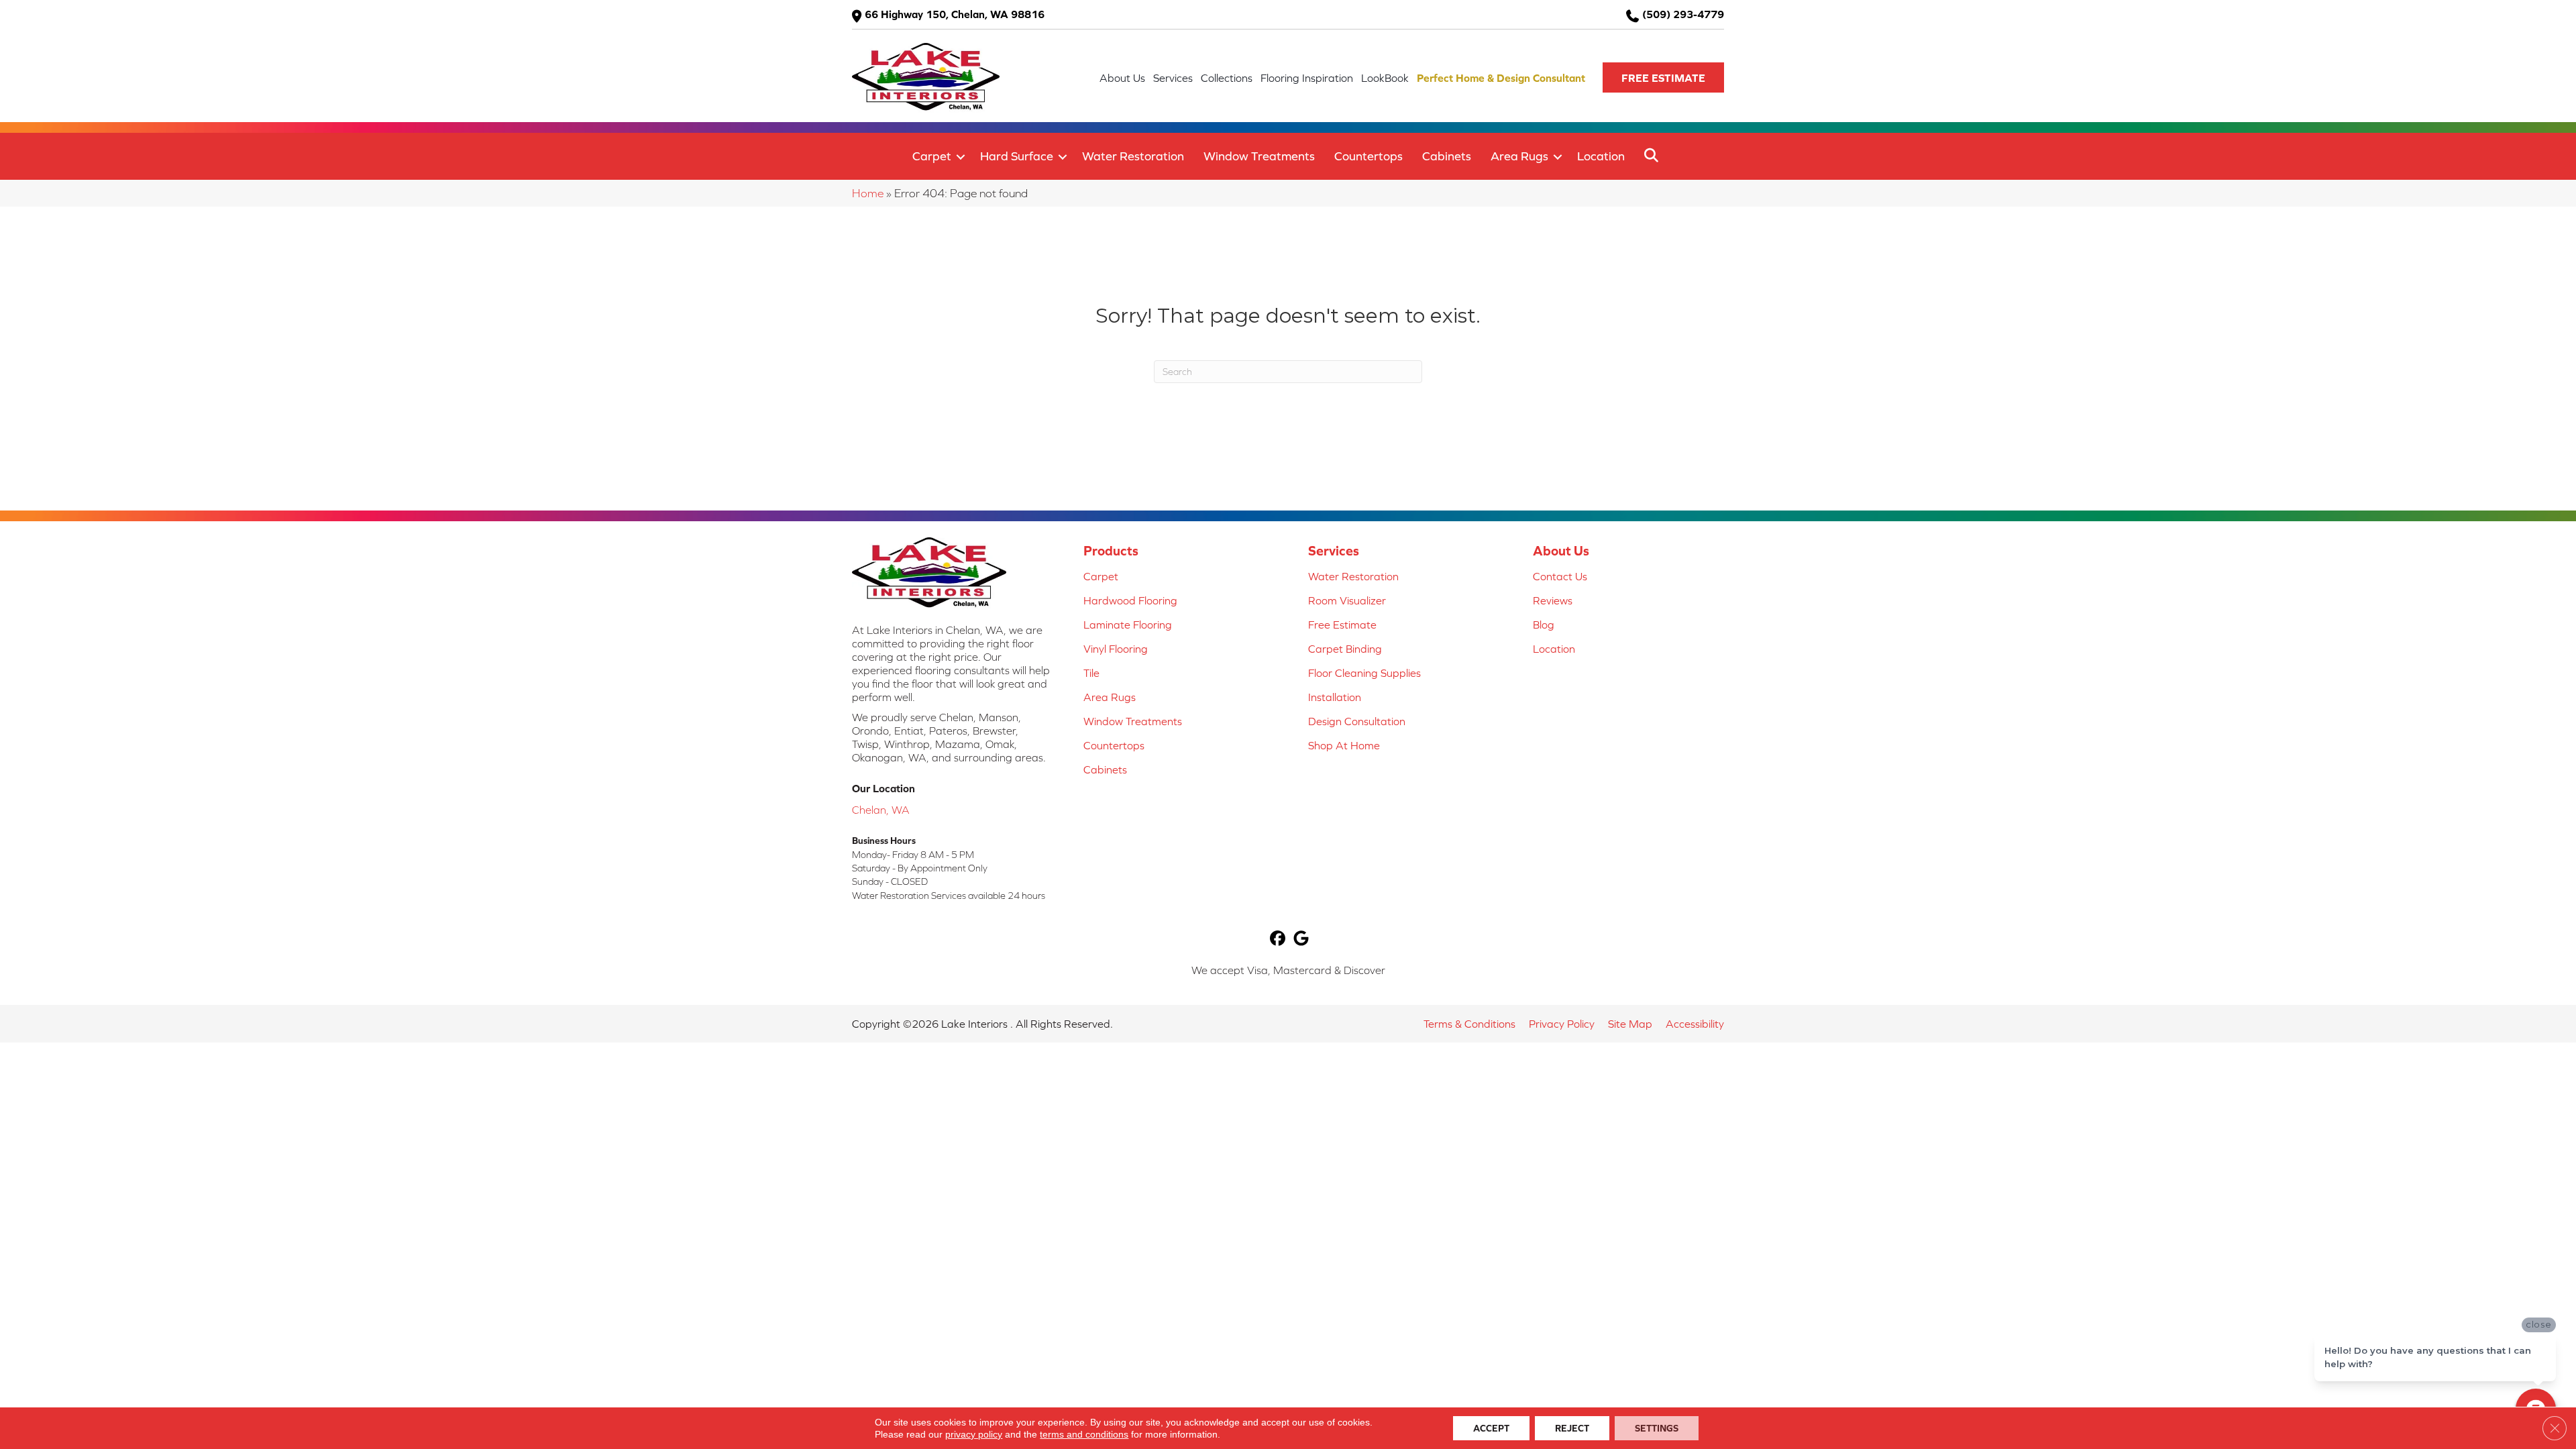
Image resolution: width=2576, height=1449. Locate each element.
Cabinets (1447, 156)
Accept (1491, 1428)
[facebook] (1278, 940)
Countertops (1368, 156)
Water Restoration (1133, 156)
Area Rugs (1519, 156)
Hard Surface (1017, 156)
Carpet (932, 156)
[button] (1663, 77)
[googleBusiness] (1301, 940)
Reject (1572, 1428)
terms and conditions (1084, 1434)
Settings (1657, 1428)
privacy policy (974, 1434)
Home (868, 193)
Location (1601, 156)
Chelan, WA (881, 810)
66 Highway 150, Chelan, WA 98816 (955, 14)
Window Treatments (1259, 156)
